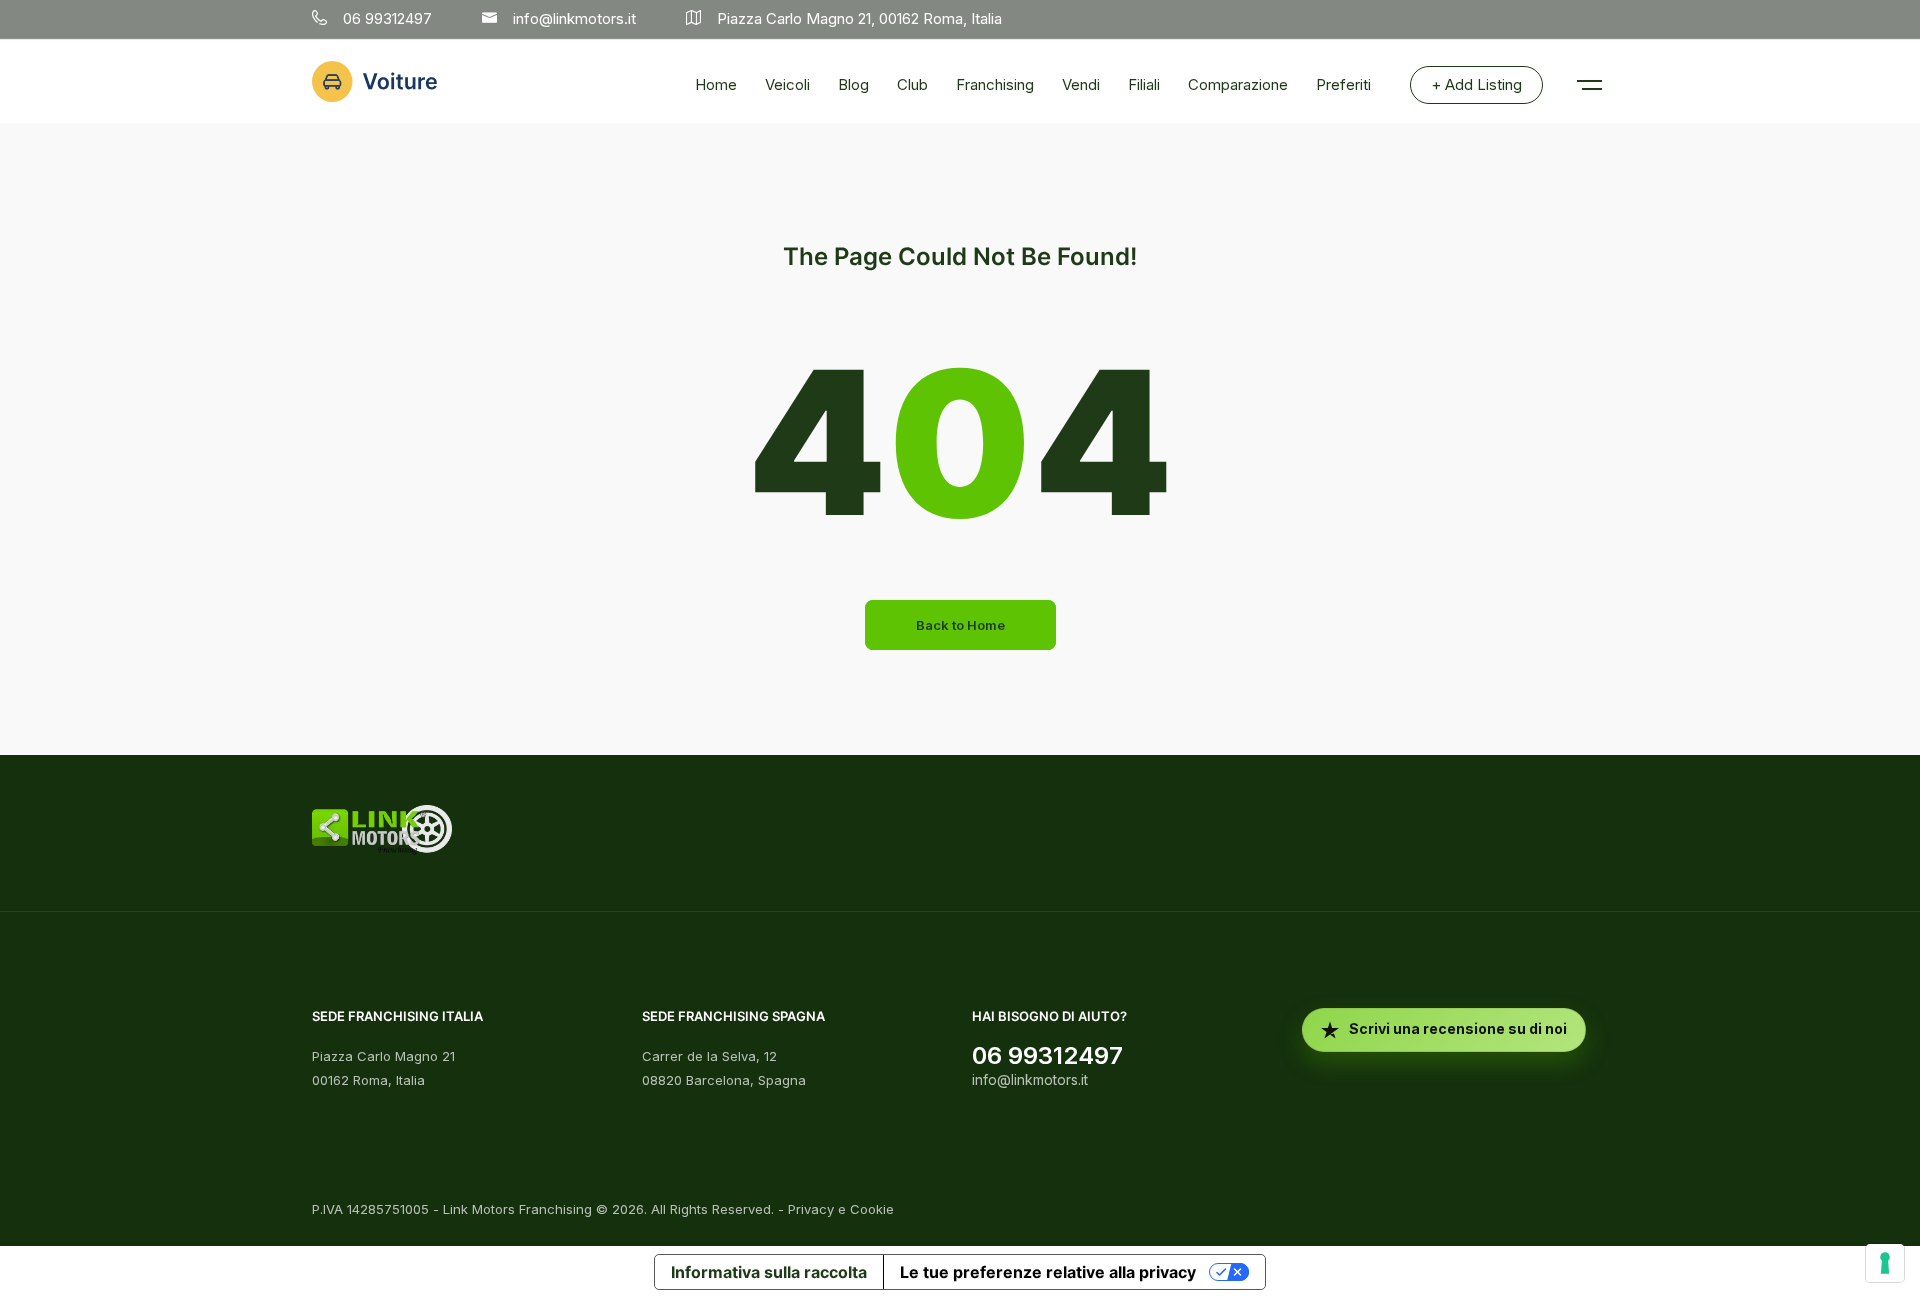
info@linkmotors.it (1030, 1079)
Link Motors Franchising (517, 1209)
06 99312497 (1047, 1055)
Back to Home (960, 625)
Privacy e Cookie (841, 1209)
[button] (1588, 75)
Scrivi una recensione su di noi (1458, 1028)
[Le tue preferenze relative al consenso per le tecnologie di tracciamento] (1885, 1263)
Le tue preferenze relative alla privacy (1048, 1272)
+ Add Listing (1476, 84)
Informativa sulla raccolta (769, 1272)
